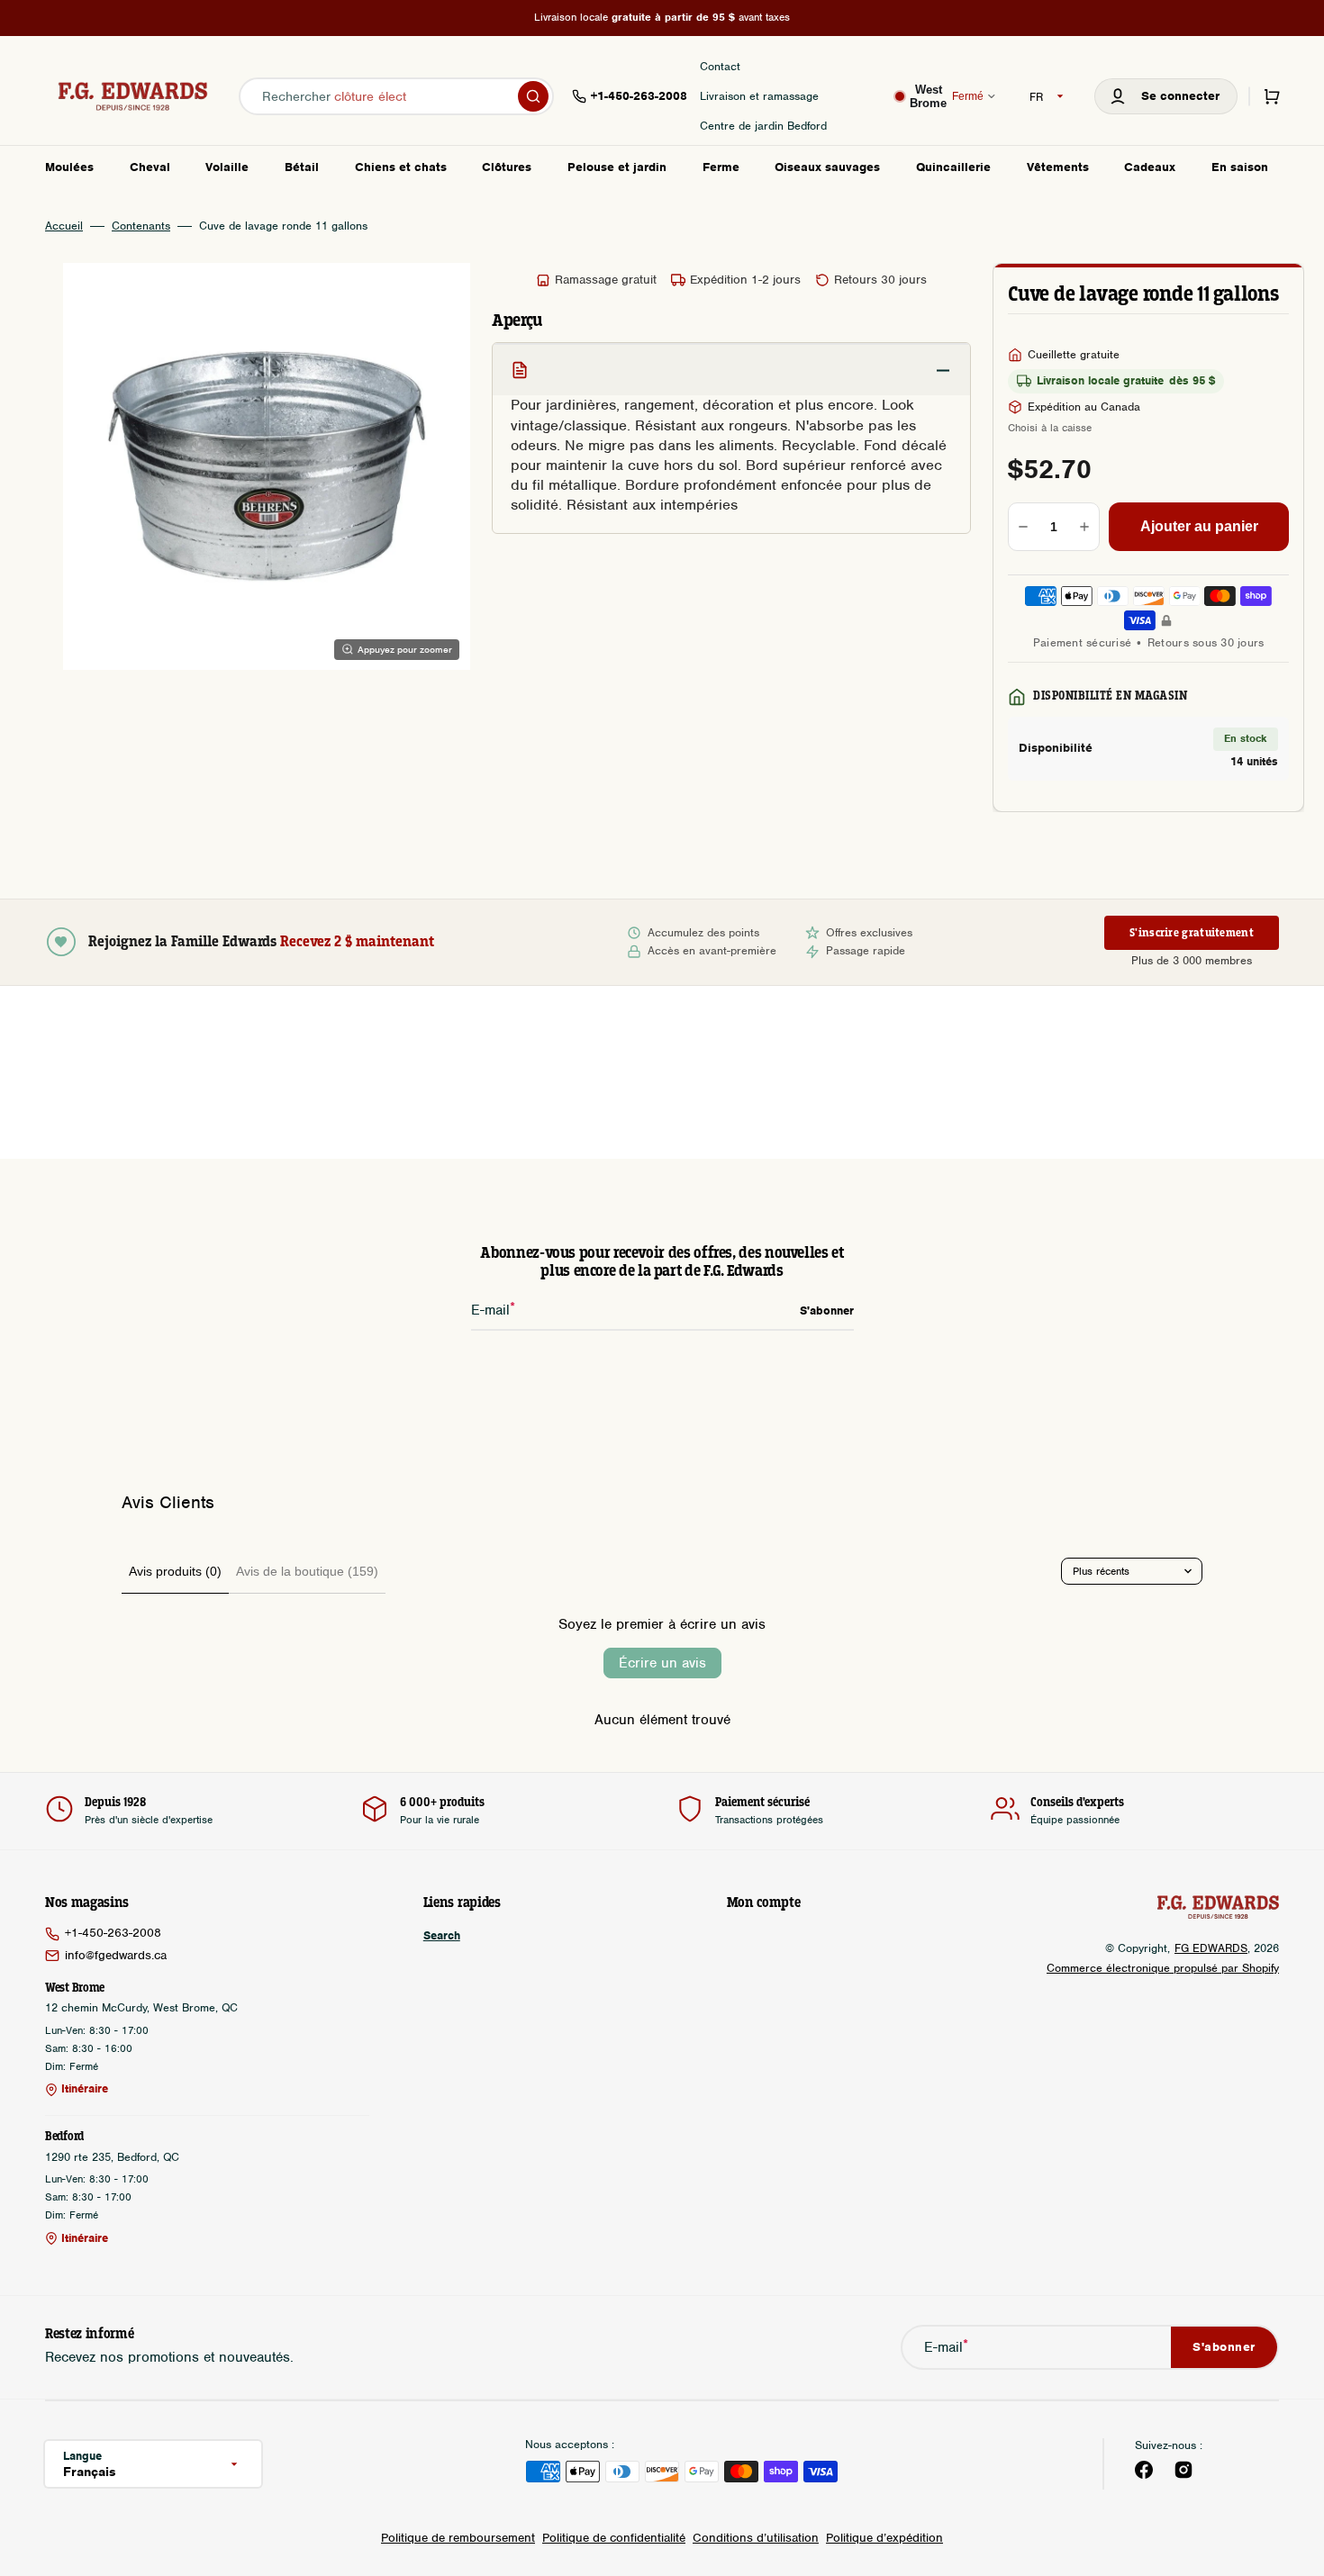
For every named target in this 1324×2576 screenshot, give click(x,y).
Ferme (721, 167)
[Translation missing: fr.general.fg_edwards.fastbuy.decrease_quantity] (1023, 527)
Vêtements (1058, 167)
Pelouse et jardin (617, 167)
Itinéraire (85, 2089)
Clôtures (507, 167)
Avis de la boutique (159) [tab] (307, 1571)
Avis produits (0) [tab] (175, 1571)
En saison (1240, 167)
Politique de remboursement (458, 2538)
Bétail (302, 167)
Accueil (64, 226)
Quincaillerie (953, 167)
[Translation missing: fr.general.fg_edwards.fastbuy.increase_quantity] (1084, 527)
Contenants (141, 226)
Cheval (150, 167)
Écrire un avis (662, 1663)
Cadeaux (1150, 167)
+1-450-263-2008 (113, 1933)
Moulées (69, 167)
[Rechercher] (533, 96)
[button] (1166, 96)
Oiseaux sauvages (827, 167)
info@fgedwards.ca (116, 1955)
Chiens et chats (401, 167)
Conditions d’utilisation (756, 2538)
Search (442, 1936)
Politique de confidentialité (614, 2538)
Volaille (227, 167)
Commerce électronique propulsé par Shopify (1163, 1968)
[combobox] (396, 96)
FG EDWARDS (1211, 1948)
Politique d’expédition (884, 2538)
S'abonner (1224, 2347)
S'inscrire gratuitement (1192, 933)
